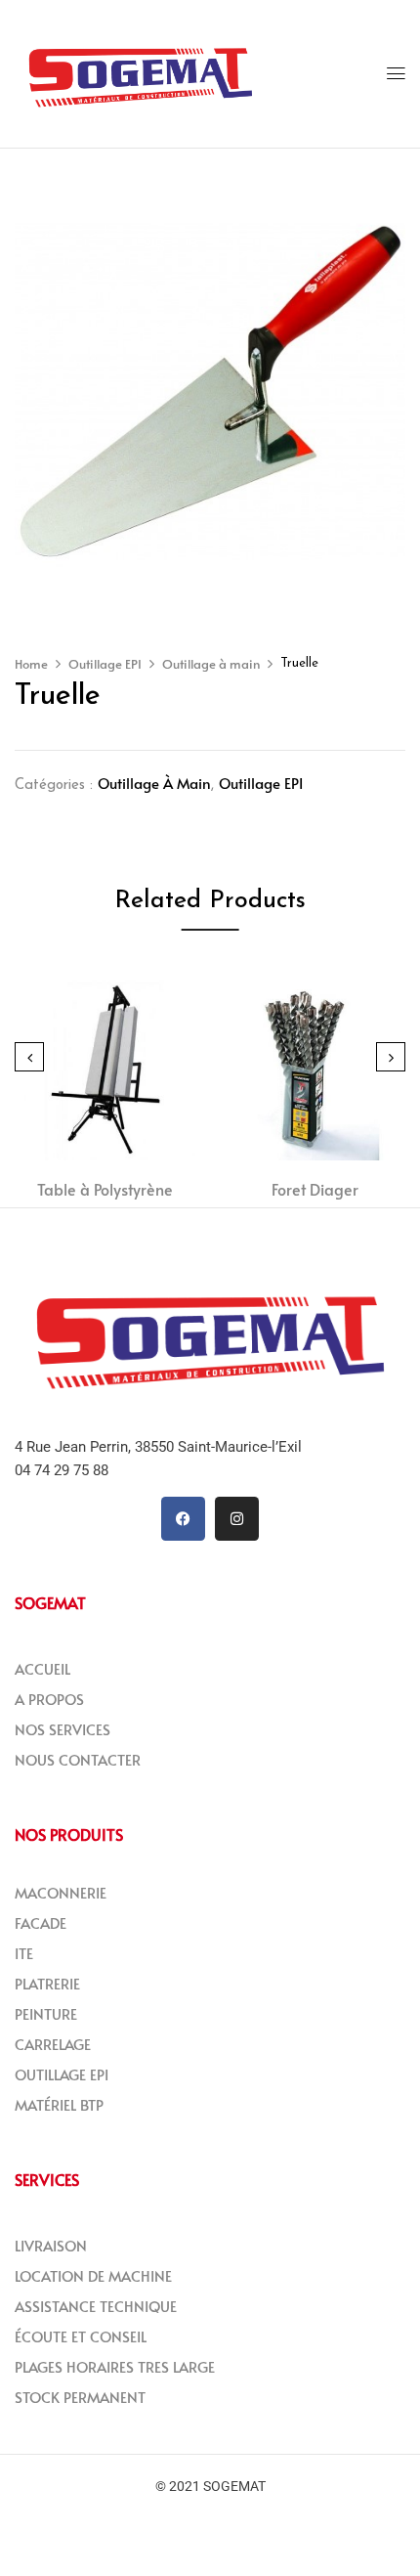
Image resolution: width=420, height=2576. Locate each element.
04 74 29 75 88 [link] (62, 1470)
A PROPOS (49, 1699)
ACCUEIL (42, 1668)
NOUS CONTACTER (78, 1759)
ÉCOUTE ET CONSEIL (81, 2336)
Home (31, 664)
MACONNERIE (61, 1892)
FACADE (41, 1922)
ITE (24, 1953)
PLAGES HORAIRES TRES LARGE (115, 2366)
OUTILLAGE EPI (62, 2074)
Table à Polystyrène (105, 1189)
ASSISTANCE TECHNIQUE (96, 2306)
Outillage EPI (105, 664)
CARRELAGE (53, 2044)
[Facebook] (183, 1519)
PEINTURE (46, 2013)
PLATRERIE (47, 1983)
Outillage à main (211, 664)
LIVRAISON (51, 2245)
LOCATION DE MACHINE (93, 2275)
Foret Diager (315, 1189)
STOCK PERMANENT (80, 2397)
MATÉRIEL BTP (59, 2104)
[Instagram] (237, 1519)
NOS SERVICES (63, 1729)
